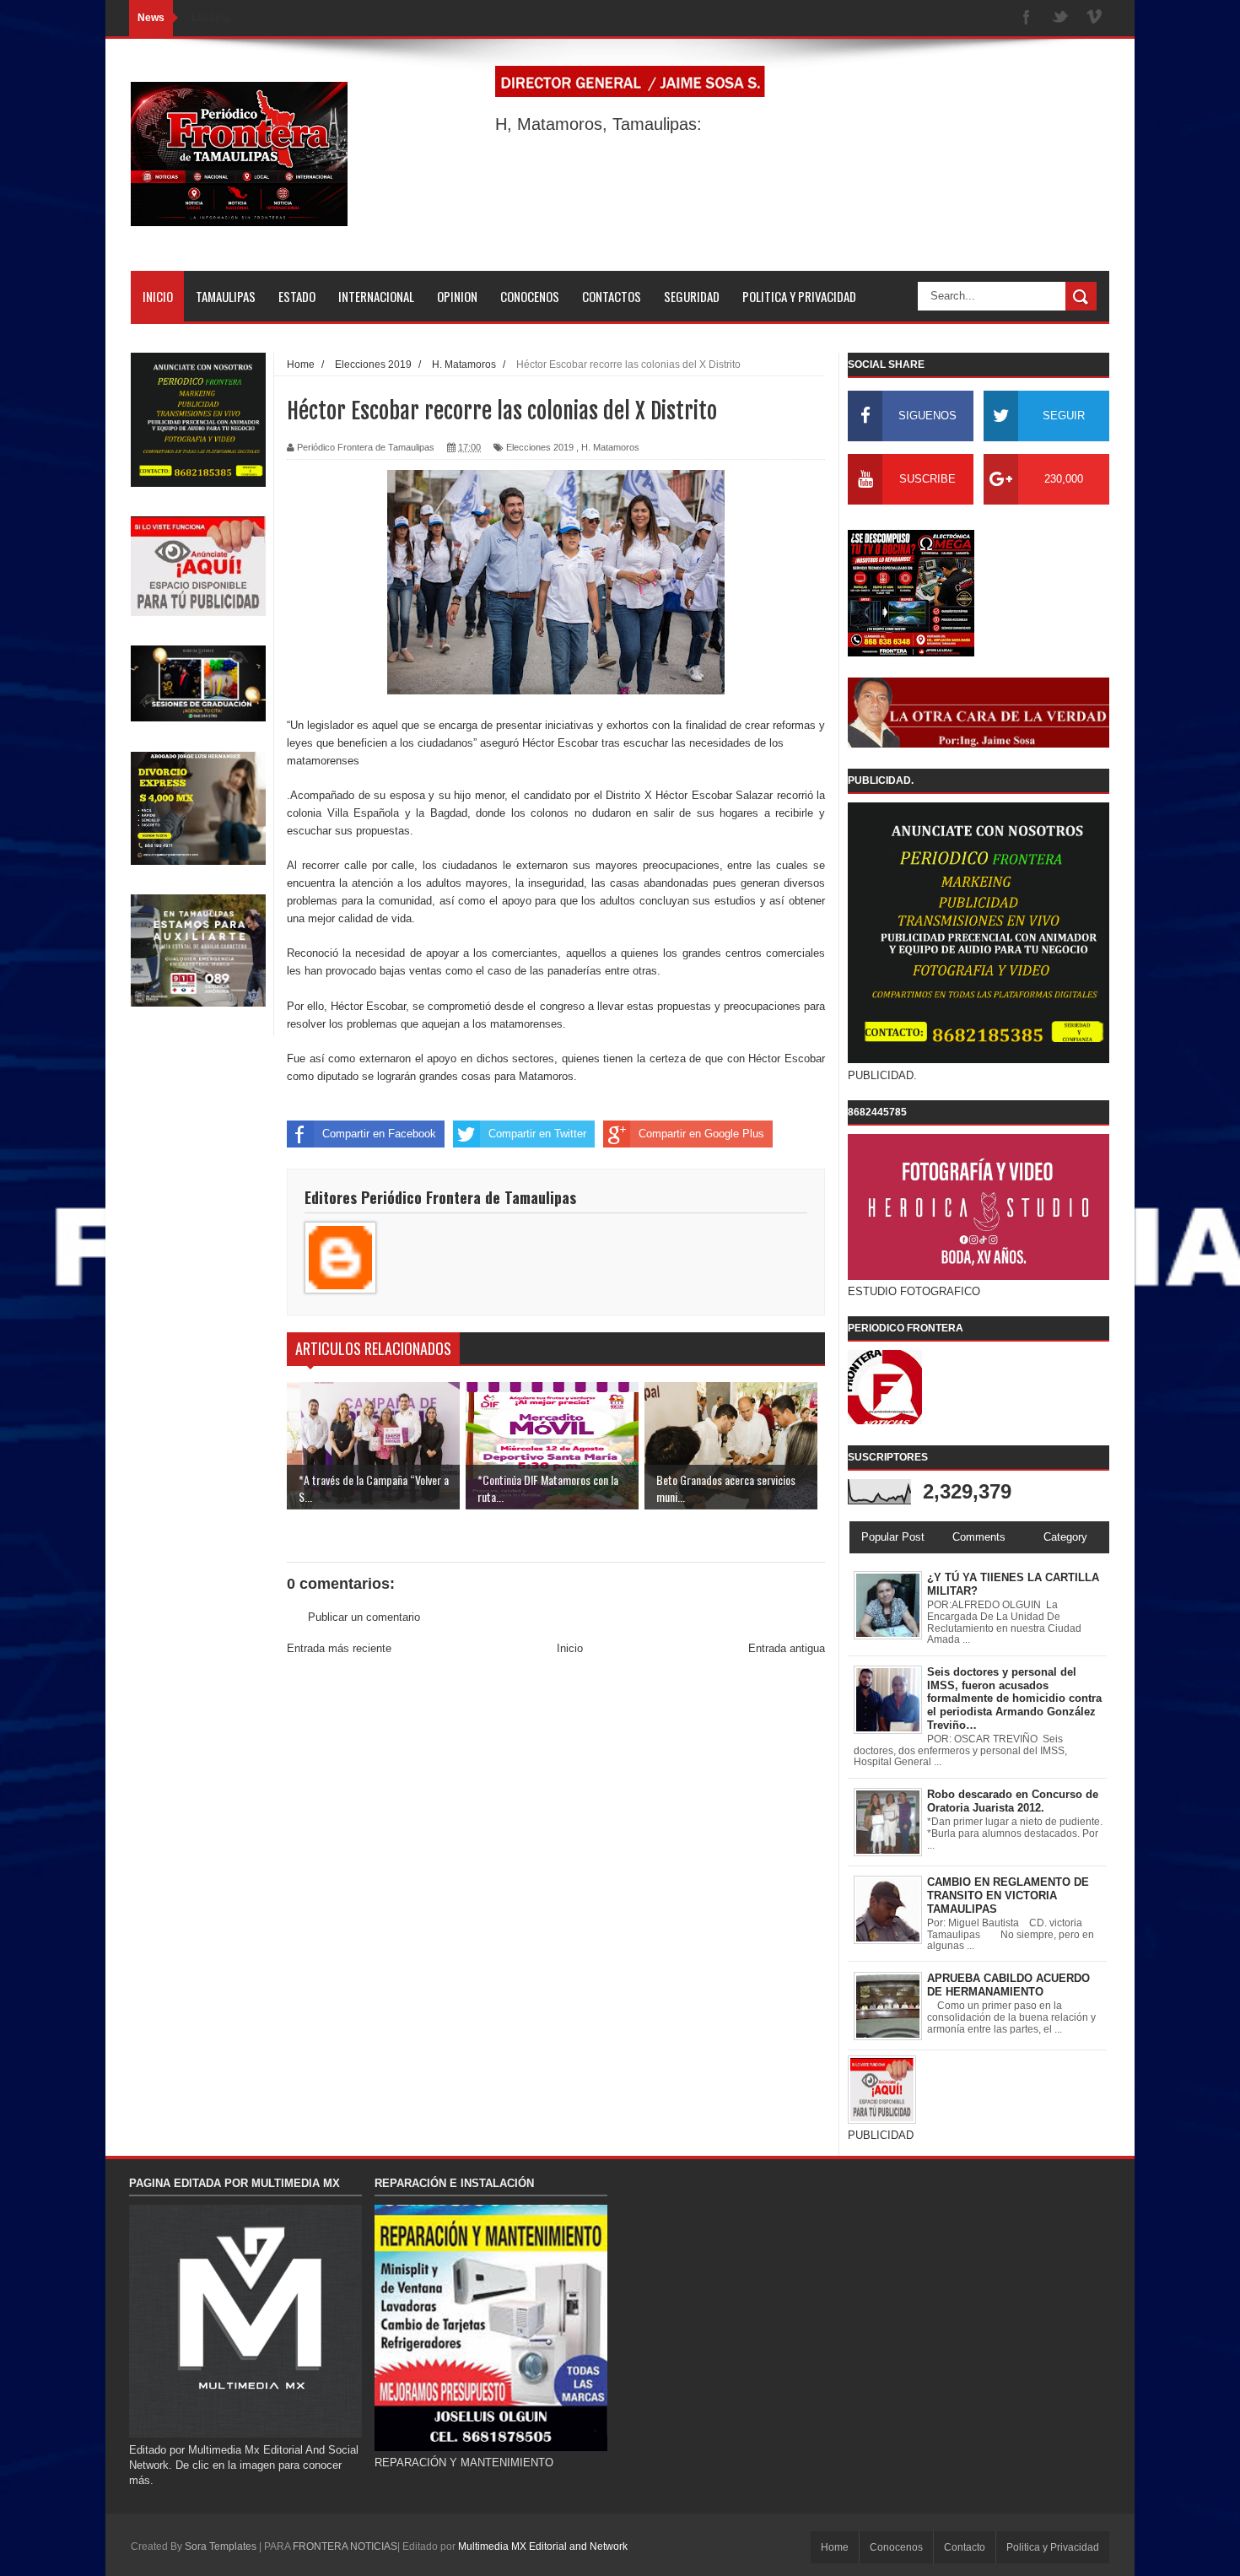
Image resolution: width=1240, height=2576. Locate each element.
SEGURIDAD (692, 296)
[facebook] (1027, 18)
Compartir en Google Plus (701, 1134)
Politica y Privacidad (1053, 2547)
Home (835, 2547)
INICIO (158, 296)
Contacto (965, 2547)
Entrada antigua (787, 1648)
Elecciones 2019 (540, 447)
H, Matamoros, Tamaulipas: (598, 124)
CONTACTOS (612, 296)
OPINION (457, 296)
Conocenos (896, 2547)
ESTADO (297, 296)
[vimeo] (1094, 18)
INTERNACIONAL (376, 296)
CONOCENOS (530, 296)
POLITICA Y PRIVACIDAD (799, 296)
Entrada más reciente (339, 1648)
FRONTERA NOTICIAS (345, 2546)
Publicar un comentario (364, 1617)
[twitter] (1060, 18)
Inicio (570, 1648)
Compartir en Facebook (379, 1134)
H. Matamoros (610, 447)
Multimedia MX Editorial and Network (543, 2546)
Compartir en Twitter (537, 1134)
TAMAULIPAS (226, 296)
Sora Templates (221, 2546)
